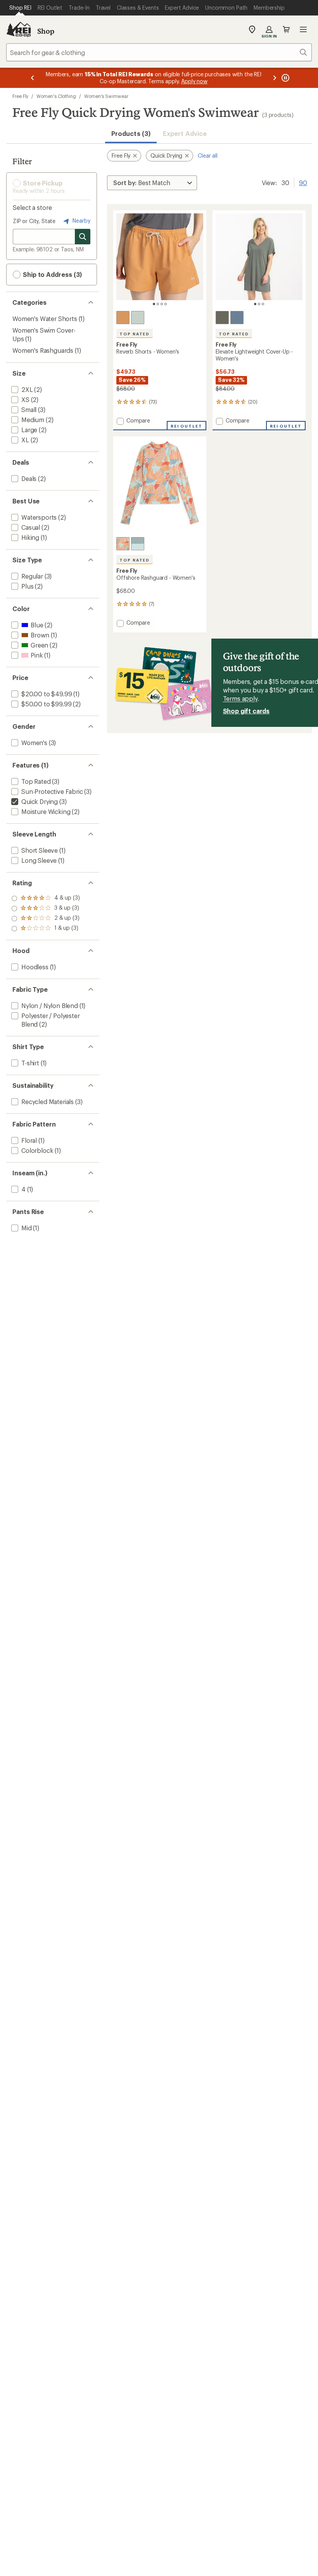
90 (303, 182)
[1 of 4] (154, 304)
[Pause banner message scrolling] (285, 78)
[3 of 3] (263, 304)
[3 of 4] (162, 304)
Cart (286, 29)
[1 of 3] (255, 304)
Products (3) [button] (131, 133)
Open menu (303, 29)
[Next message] (275, 78)
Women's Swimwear (106, 96)
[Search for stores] (83, 237)
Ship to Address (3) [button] (52, 274)
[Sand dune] (123, 318)
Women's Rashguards (43, 350)
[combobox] (159, 52)
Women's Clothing (56, 96)
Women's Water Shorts (45, 319)
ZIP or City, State (34, 221)
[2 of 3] (259, 304)
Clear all (208, 155)
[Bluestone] (237, 318)
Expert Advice (185, 133)
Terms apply (240, 698)
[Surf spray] (138, 318)
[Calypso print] (123, 544)
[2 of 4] (158, 304)
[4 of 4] (166, 304)
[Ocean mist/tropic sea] (138, 544)
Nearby (81, 221)
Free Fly (20, 96)
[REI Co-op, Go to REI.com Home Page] (19, 29)
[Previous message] (33, 78)
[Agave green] (222, 318)
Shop (46, 31)
